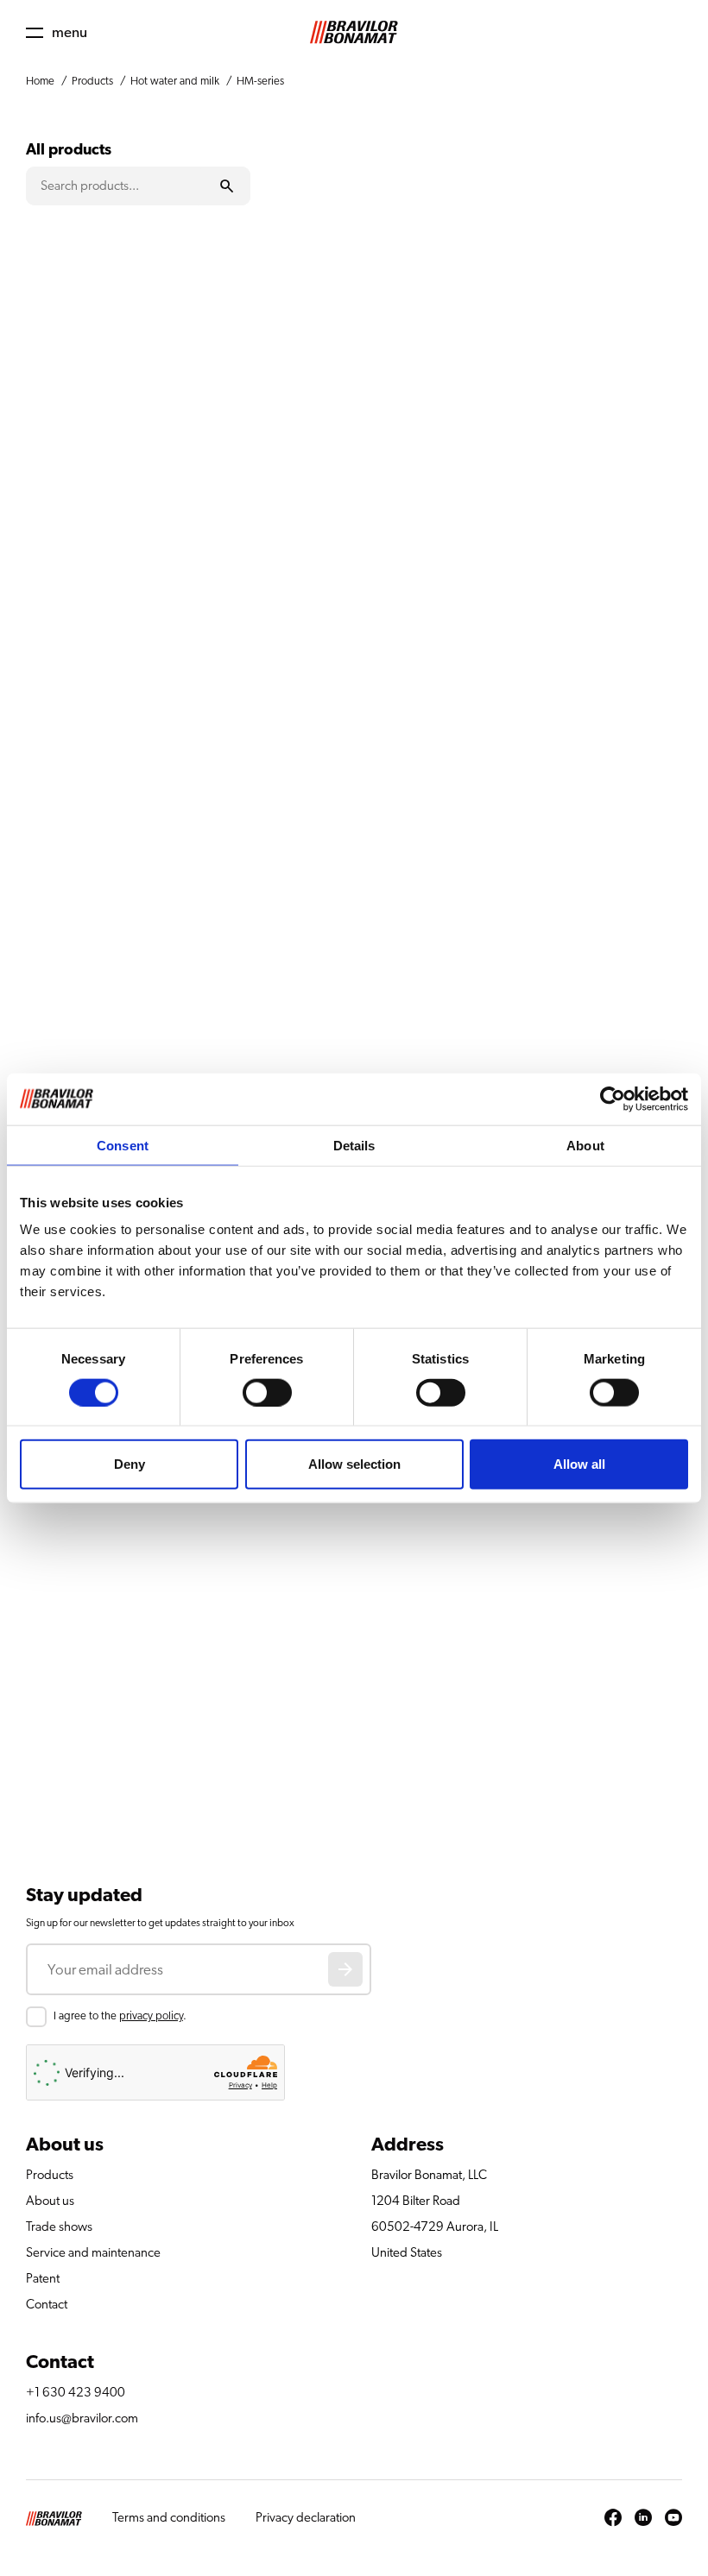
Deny (130, 1464)
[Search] (227, 186)
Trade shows (59, 2227)
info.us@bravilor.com (82, 2419)
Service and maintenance (93, 2253)
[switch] (267, 1392)
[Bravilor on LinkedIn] (643, 2518)
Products (92, 82)
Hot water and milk (175, 82)
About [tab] (585, 1145)
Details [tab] (354, 1145)
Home (40, 82)
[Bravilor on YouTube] (673, 2518)
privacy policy (151, 2016)
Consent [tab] (123, 1145)
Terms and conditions (169, 2518)
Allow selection (354, 1464)
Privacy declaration (306, 2518)
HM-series (260, 82)
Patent (43, 2279)
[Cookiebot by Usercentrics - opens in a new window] (613, 1099)
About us (50, 2201)
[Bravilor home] (354, 32)
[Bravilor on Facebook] (613, 2518)
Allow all (579, 1464)
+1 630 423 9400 (76, 2393)
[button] (57, 32)
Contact (47, 2305)
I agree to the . (120, 2016)
